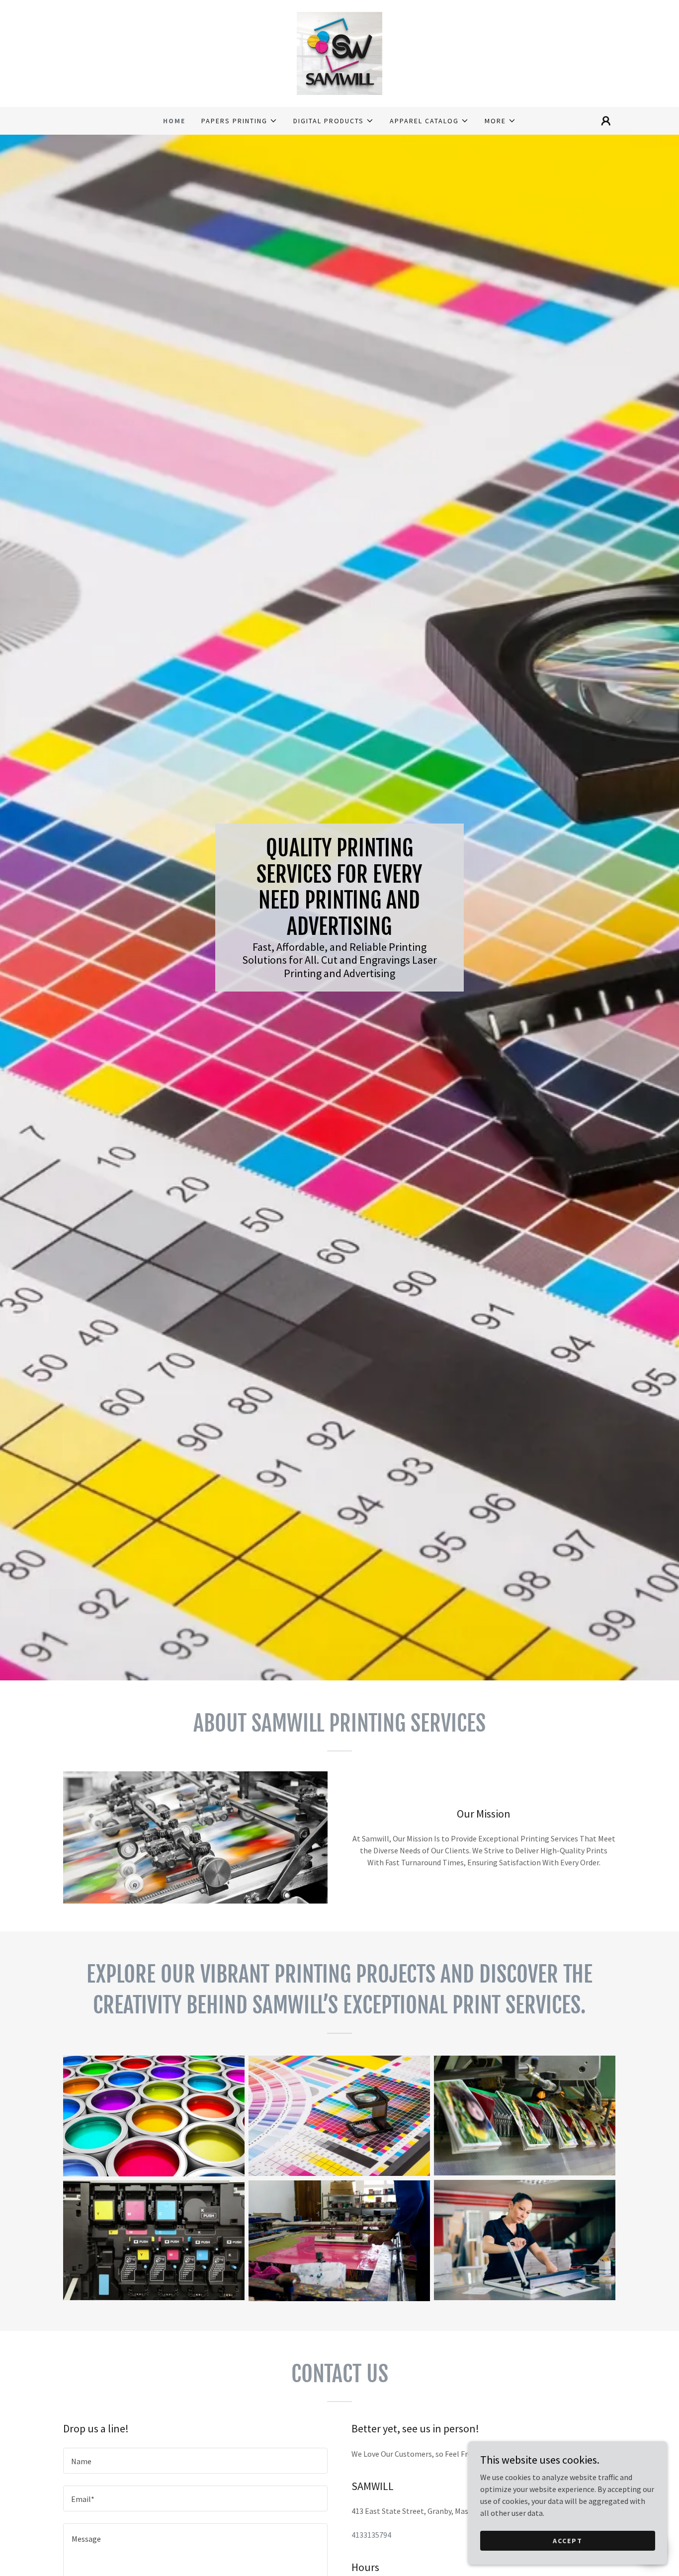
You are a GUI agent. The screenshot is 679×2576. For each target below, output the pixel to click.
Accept (568, 2540)
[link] (339, 52)
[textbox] (195, 2461)
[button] (239, 121)
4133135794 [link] (371, 2535)
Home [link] (174, 121)
